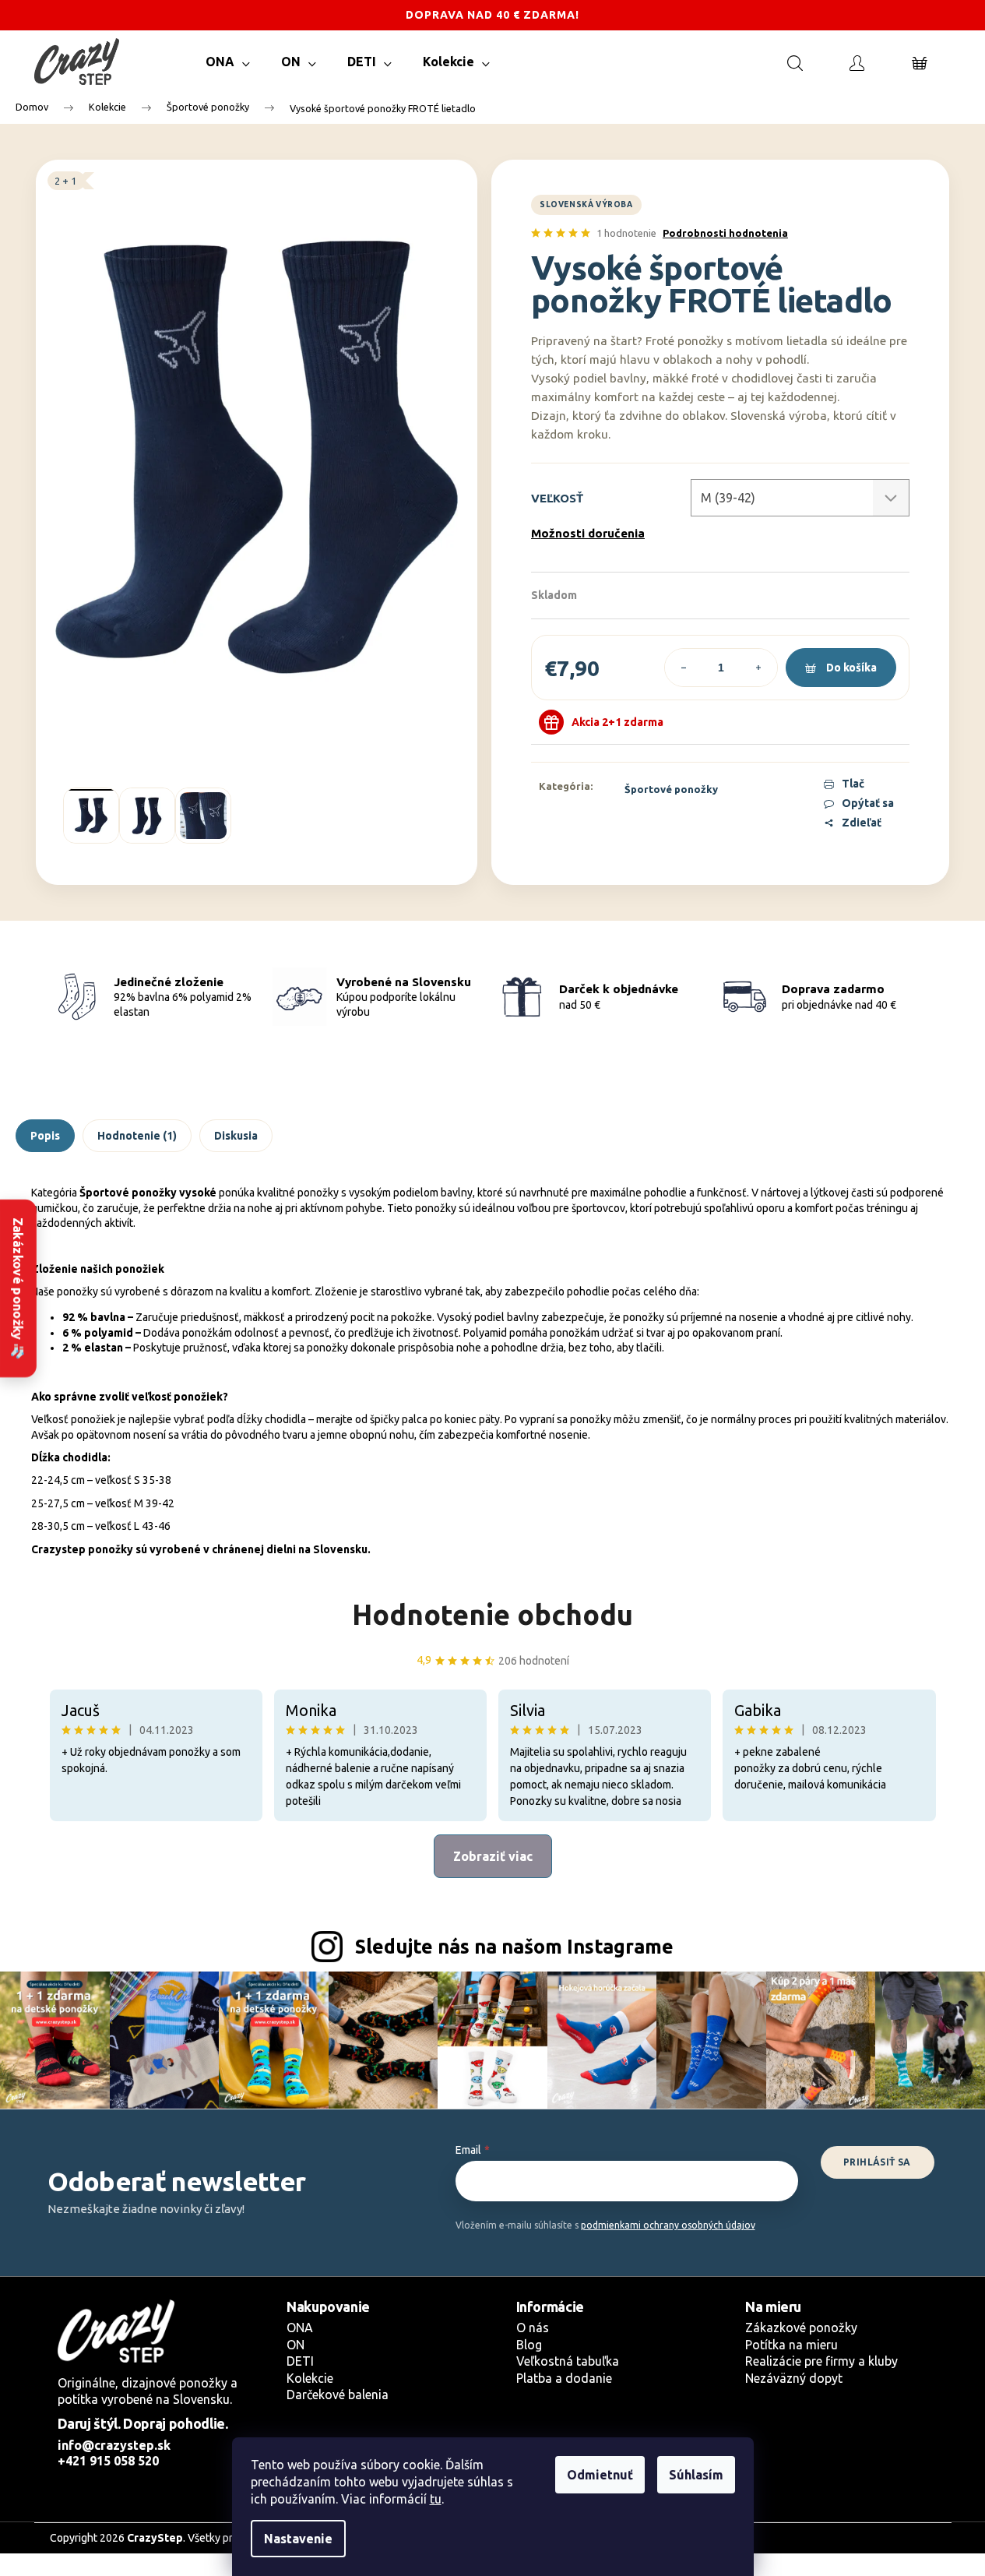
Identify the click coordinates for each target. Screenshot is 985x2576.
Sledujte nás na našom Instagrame (514, 1947)
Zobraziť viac (493, 1856)
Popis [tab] (45, 1136)
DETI (300, 2361)
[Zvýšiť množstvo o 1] (758, 668)
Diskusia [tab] (236, 1136)
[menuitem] (228, 62)
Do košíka (851, 668)
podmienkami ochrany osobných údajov (668, 2225)
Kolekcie (310, 2378)
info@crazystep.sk (114, 2445)
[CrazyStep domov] (116, 2331)
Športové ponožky (671, 789)
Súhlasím (696, 2475)
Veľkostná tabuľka (568, 2361)
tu (436, 2499)
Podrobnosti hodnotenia (725, 233)
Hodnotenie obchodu (492, 1614)
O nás (533, 2328)
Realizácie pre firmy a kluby (821, 2361)
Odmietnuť (600, 2475)
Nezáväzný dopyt (794, 2378)
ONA (300, 2328)
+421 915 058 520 (108, 2461)
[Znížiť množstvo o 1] (684, 668)
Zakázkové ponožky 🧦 (18, 1288)
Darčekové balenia (338, 2395)
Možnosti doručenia (588, 533)
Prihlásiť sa (877, 2162)
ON (295, 2345)
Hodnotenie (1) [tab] (137, 1136)
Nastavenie (298, 2539)
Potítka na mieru (792, 2345)
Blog (529, 2345)
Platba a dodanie (564, 2378)
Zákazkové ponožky (801, 2328)
